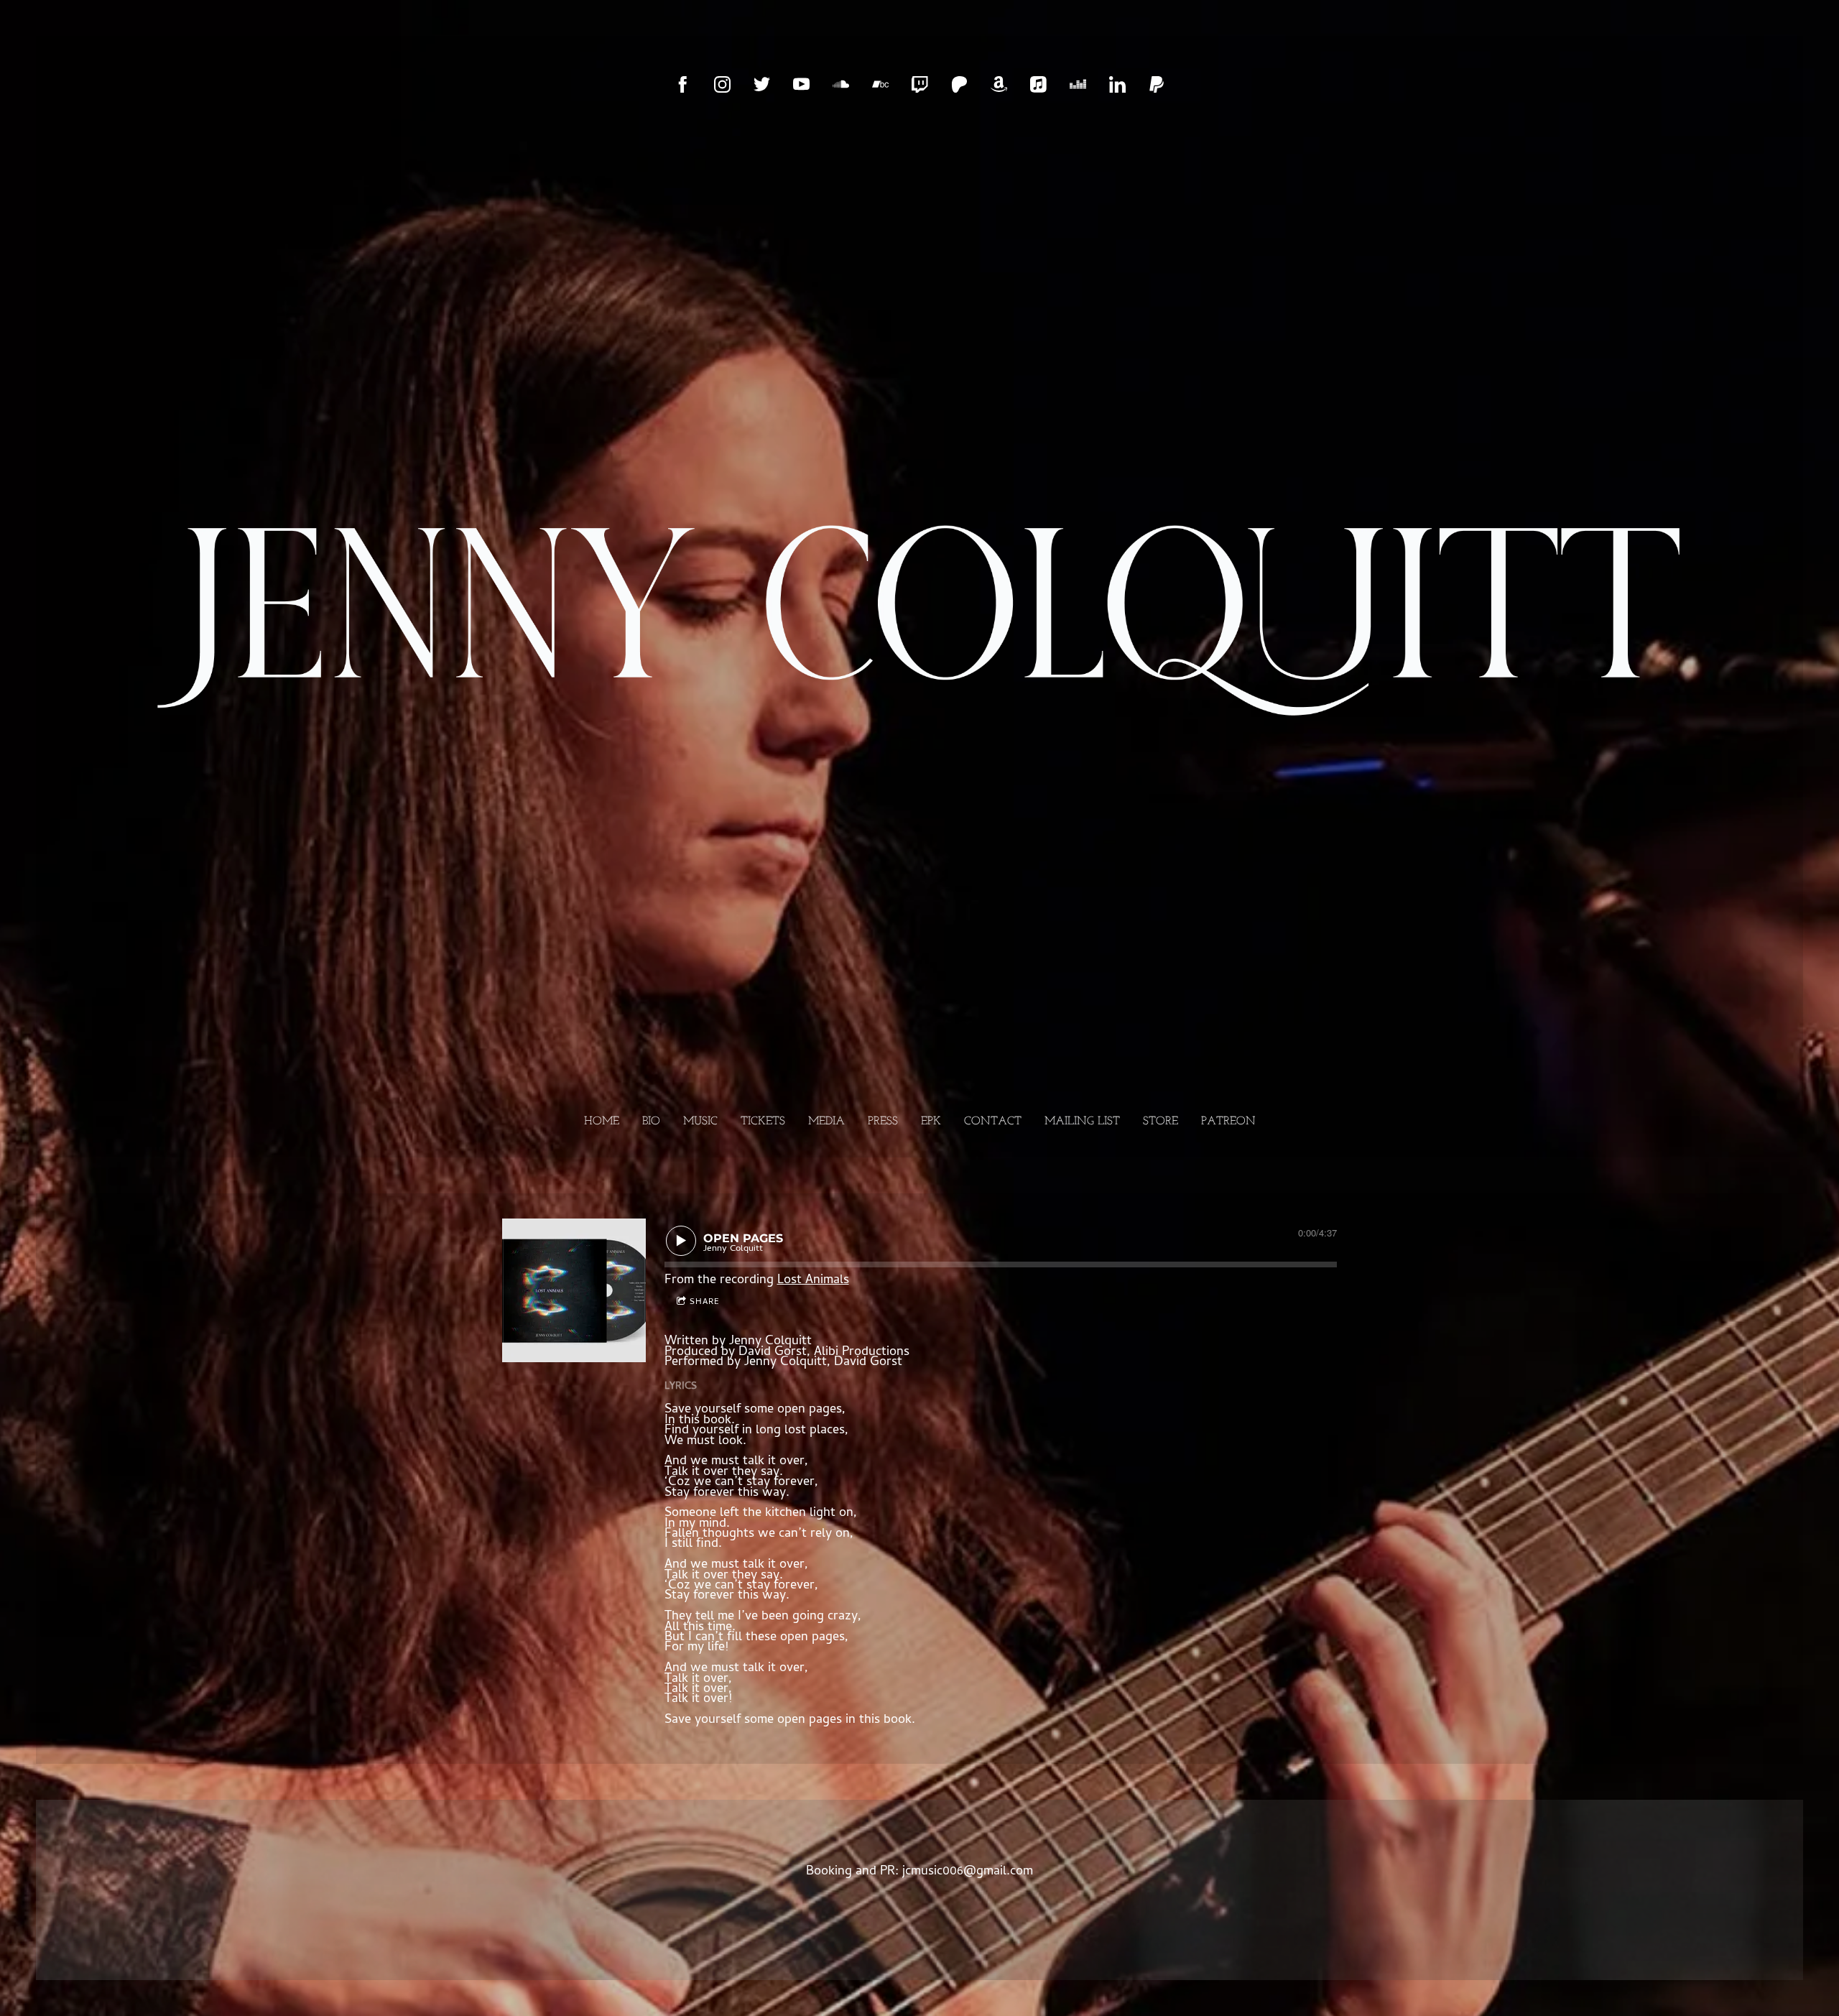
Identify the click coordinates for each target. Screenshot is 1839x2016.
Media (826, 1122)
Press (883, 1122)
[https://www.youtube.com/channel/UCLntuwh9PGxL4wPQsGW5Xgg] (801, 84)
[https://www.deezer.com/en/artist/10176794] (1078, 84)
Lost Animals (813, 1281)
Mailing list (1082, 1122)
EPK (931, 1122)
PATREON (1228, 1122)
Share (705, 1303)
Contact (993, 1122)
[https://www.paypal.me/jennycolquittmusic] (1157, 84)
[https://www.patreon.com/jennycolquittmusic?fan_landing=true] (959, 84)
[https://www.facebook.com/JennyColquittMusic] (683, 84)
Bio (651, 1122)
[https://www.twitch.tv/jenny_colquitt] (920, 84)
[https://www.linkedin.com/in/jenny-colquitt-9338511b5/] (1117, 84)
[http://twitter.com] (762, 84)
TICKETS (763, 1122)
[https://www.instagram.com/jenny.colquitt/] (722, 84)
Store (1161, 1122)
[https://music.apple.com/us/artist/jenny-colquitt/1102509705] (1038, 84)
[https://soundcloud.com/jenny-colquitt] (841, 84)
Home (602, 1122)
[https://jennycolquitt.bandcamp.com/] (880, 84)
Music (700, 1122)
